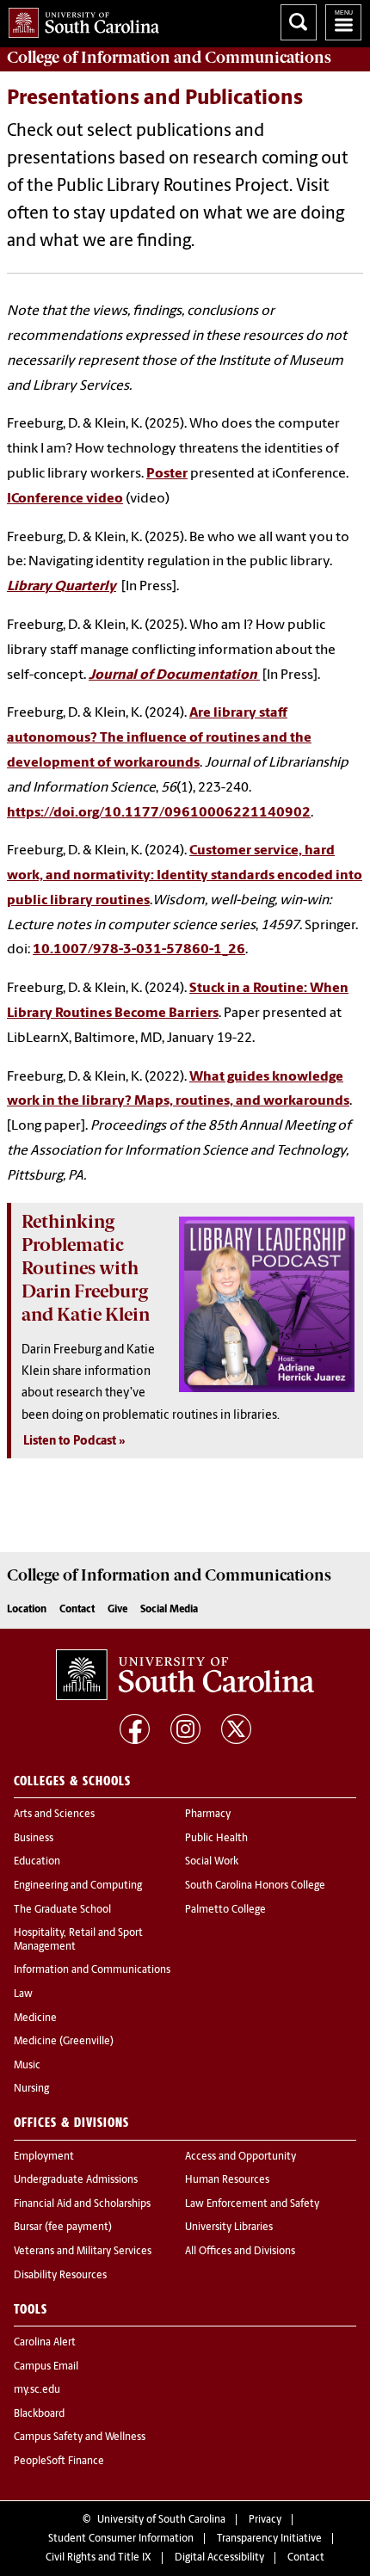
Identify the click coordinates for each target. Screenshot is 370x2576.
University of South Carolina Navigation (343, 22)
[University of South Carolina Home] (80, 19)
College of (169, 58)
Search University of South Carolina (299, 22)
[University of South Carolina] (185, 1675)
